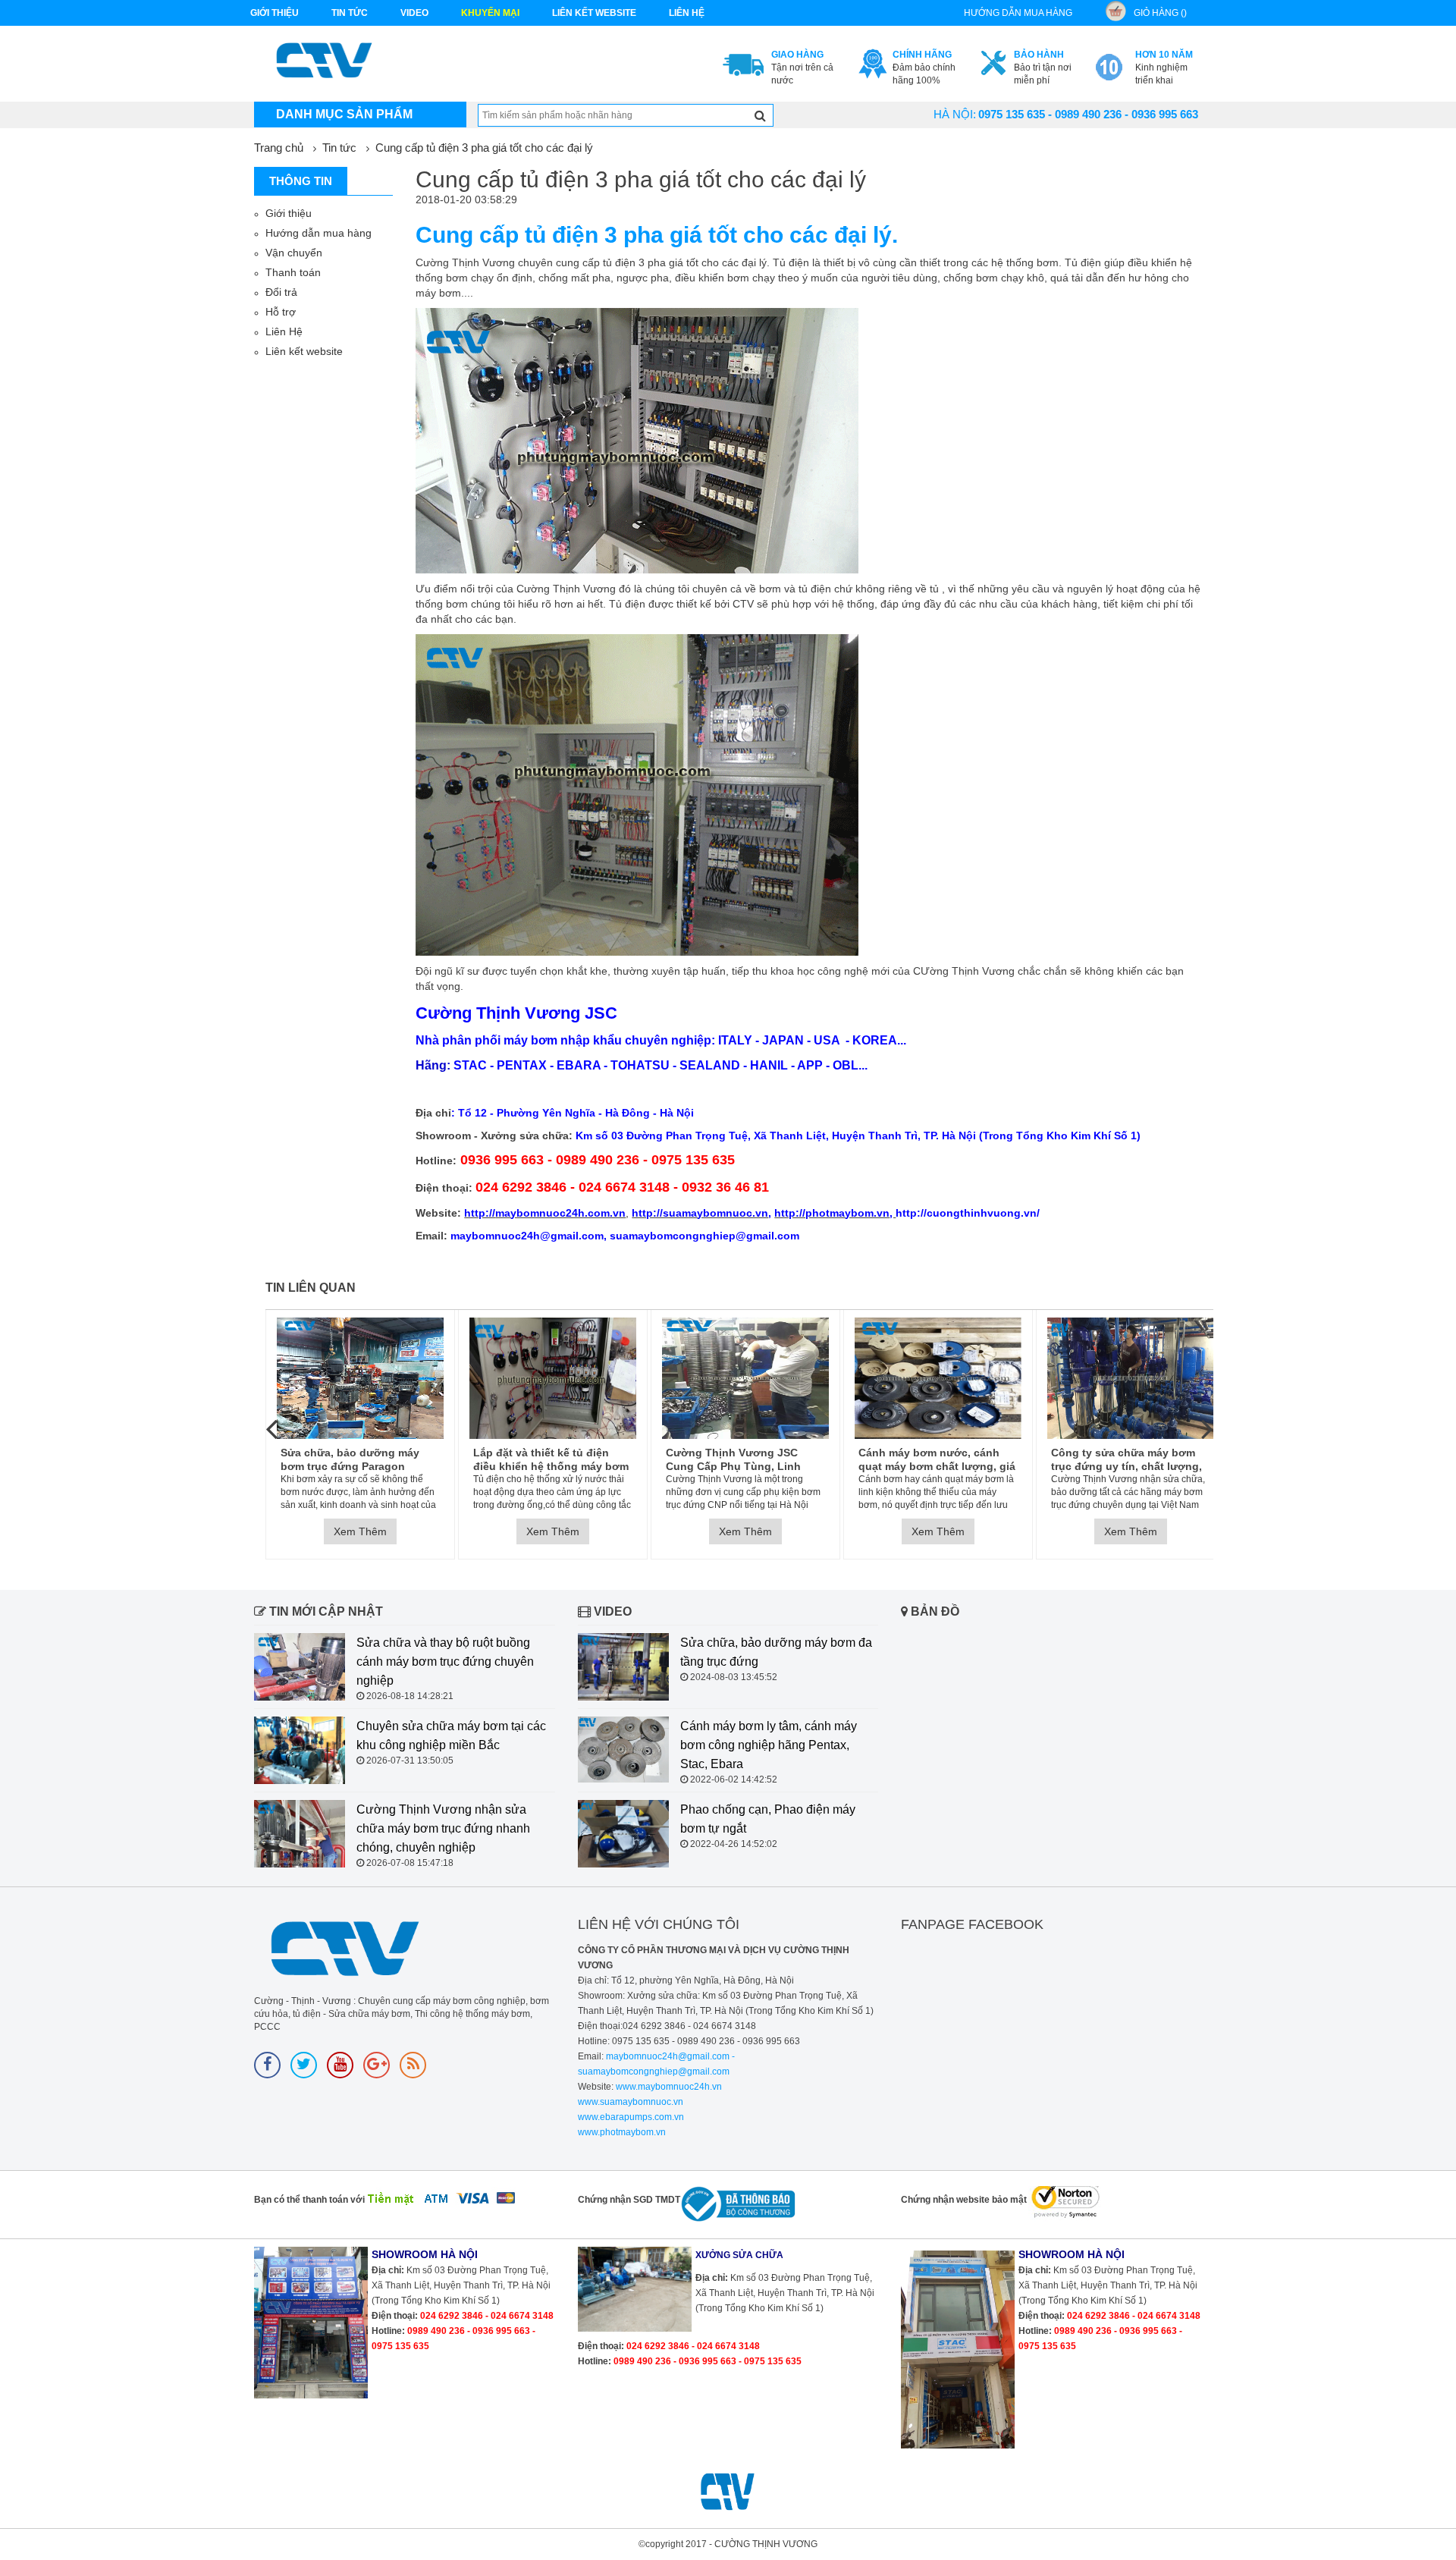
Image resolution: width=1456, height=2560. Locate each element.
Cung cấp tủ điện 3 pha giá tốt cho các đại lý (484, 148)
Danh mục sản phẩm (344, 114)
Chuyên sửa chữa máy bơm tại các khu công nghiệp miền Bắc (451, 1735)
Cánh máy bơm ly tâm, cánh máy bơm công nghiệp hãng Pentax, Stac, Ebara (769, 1745)
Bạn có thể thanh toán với (309, 2200)
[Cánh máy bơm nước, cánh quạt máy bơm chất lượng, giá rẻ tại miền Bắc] (938, 1378)
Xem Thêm (360, 1531)
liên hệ (687, 13)
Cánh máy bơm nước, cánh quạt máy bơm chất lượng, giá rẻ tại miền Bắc (937, 1460)
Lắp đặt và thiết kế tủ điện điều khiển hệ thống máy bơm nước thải (551, 1460)
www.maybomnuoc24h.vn (668, 2087)
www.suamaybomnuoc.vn (631, 2102)
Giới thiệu (275, 13)
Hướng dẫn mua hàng (318, 233)
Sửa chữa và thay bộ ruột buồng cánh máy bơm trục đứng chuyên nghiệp (445, 1662)
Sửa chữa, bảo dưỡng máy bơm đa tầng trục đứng (776, 1652)
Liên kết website (304, 351)
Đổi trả (281, 292)
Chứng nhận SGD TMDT (629, 2200)
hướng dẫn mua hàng (1018, 13)
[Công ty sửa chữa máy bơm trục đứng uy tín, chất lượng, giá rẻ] (1131, 1378)
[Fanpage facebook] (267, 2065)
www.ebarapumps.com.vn (631, 2117)
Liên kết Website (594, 13)
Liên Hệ (284, 331)
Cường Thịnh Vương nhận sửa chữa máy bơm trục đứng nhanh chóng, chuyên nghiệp (443, 1828)
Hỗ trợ (281, 312)
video (414, 13)
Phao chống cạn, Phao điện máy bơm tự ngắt (768, 1819)
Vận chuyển (294, 253)
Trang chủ (279, 148)
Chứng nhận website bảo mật (964, 2200)
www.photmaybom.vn (622, 2132)
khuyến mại (490, 13)
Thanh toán (293, 272)
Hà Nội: (955, 114)
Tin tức (350, 13)
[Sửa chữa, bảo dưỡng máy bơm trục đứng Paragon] (360, 1378)
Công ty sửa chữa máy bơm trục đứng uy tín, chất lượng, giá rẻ (1127, 1460)
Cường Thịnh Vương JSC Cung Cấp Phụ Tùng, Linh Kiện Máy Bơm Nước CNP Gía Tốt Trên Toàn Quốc (742, 1460)
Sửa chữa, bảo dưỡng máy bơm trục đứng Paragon (350, 1459)
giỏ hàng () (1160, 13)
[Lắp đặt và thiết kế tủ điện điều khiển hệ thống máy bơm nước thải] (553, 1378)
